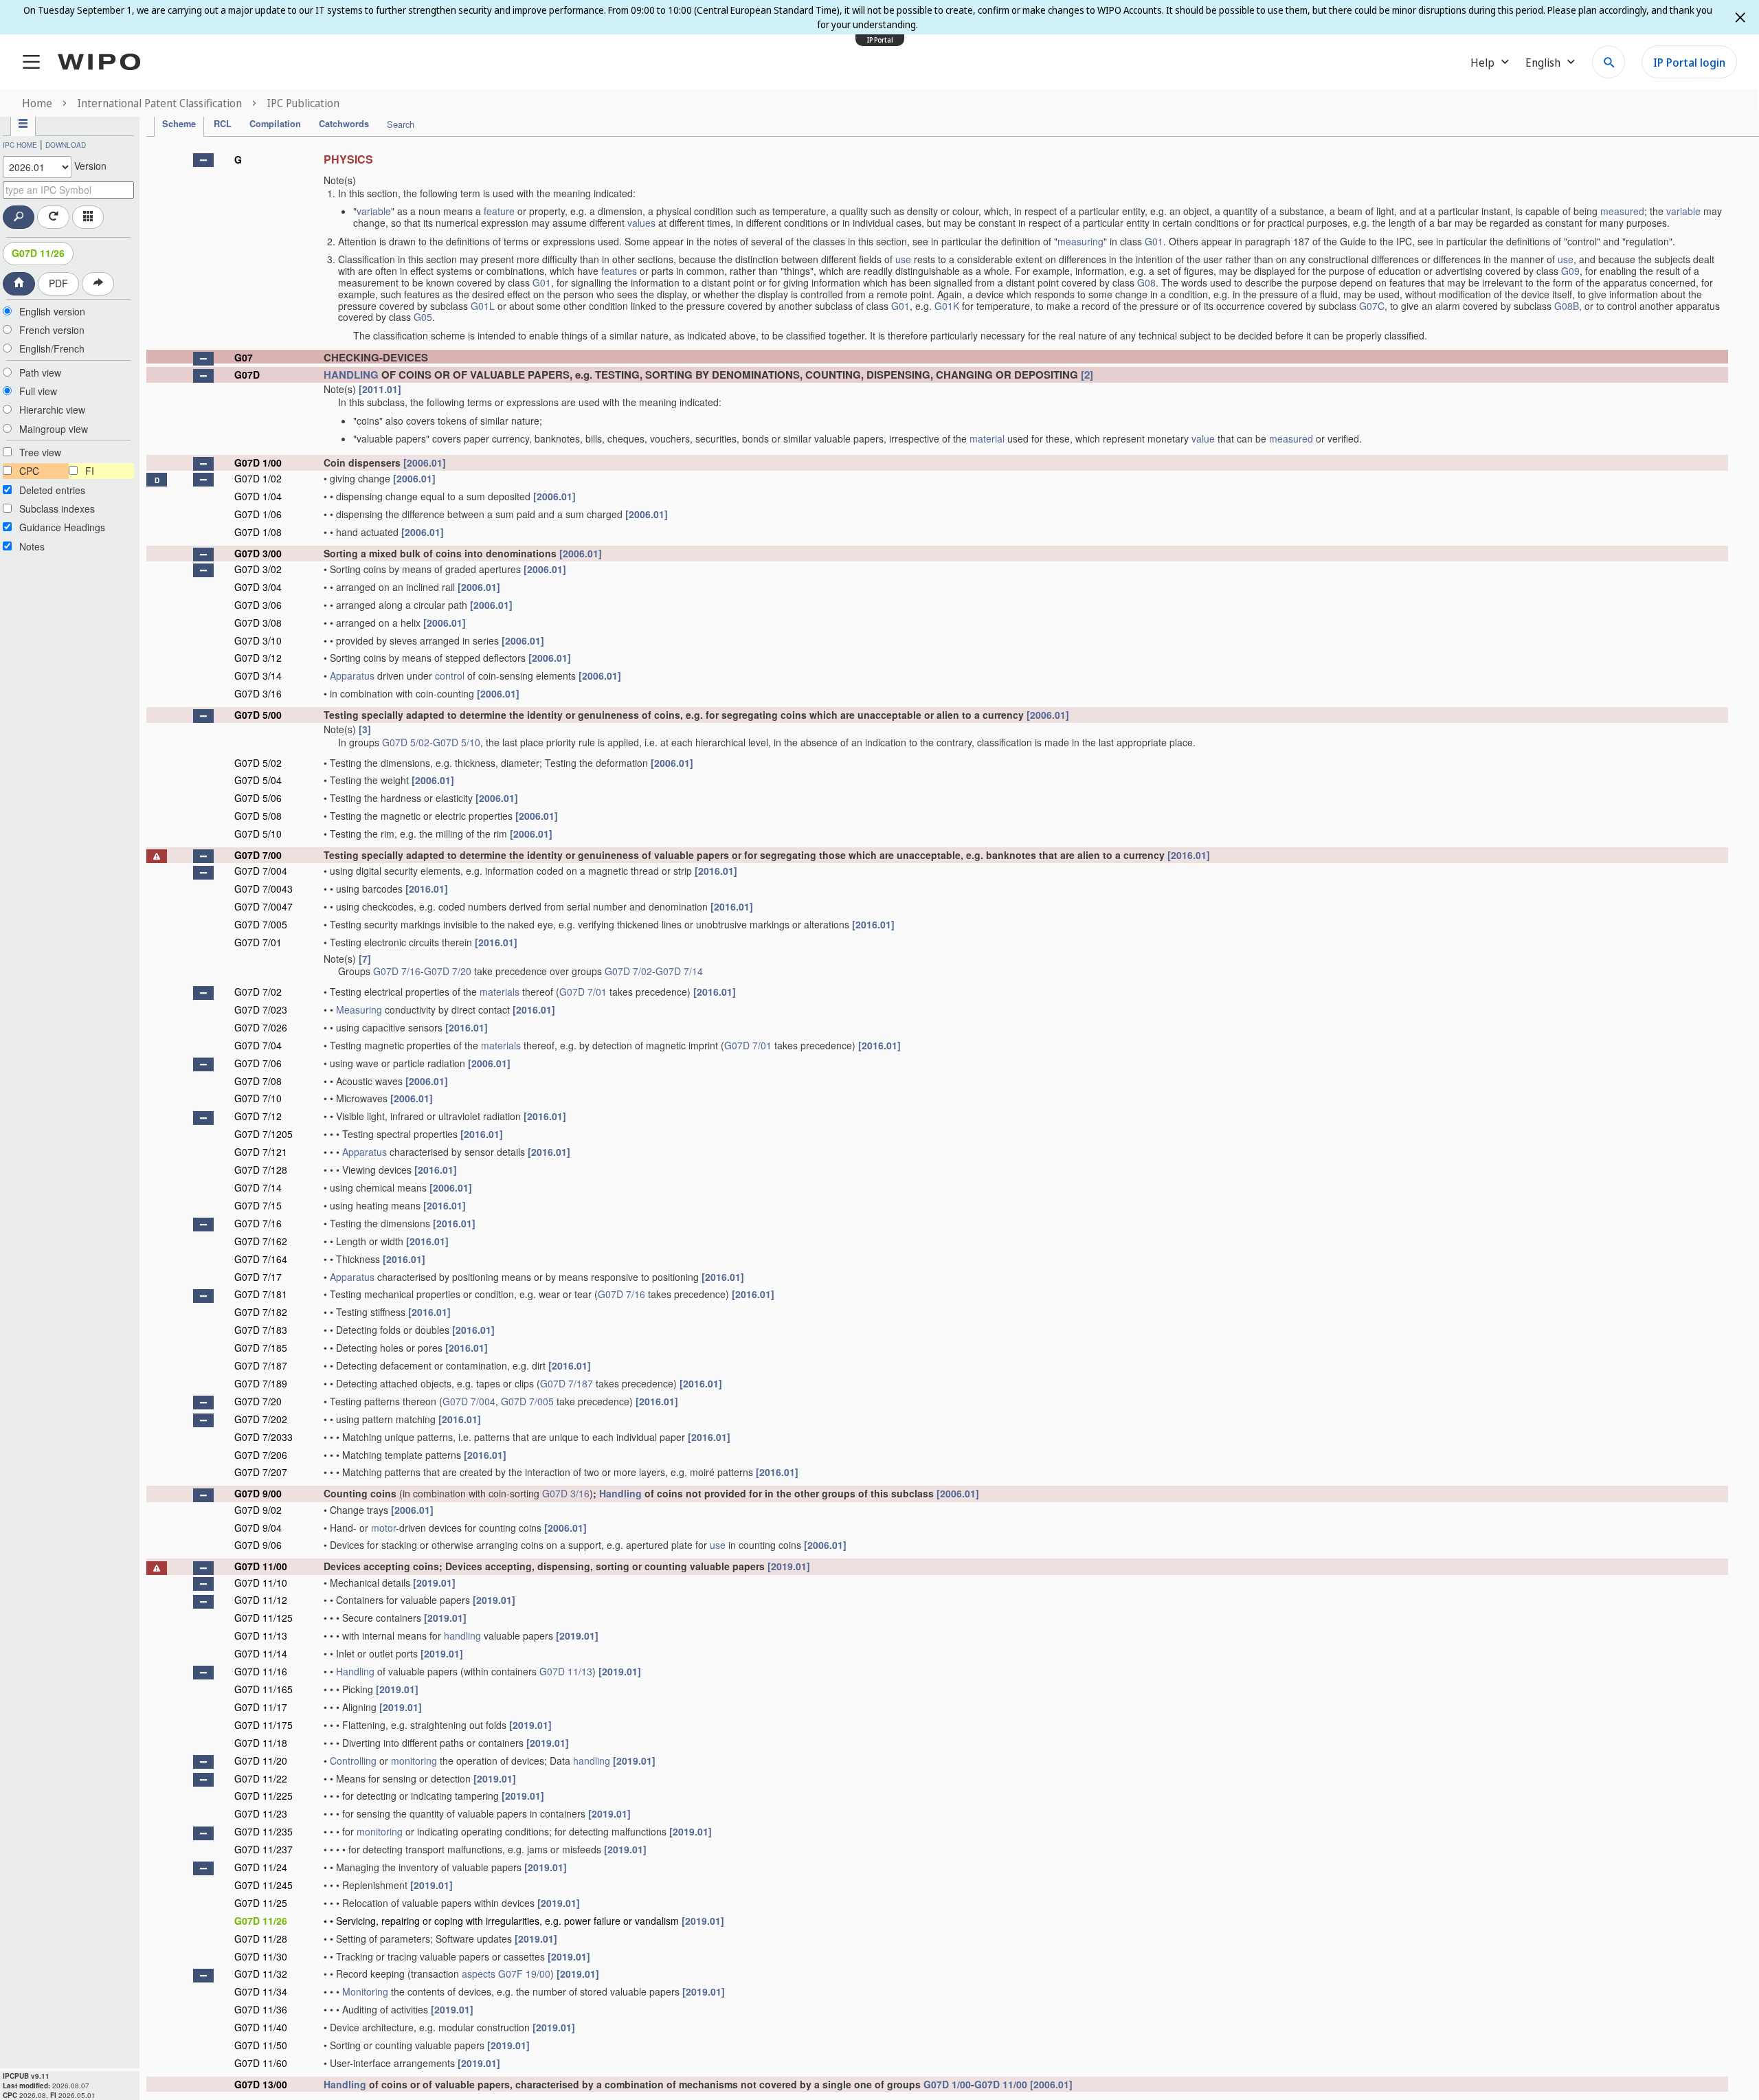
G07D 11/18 (261, 1743)
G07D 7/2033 (264, 1437)
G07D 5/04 (258, 780)
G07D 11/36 (261, 2009)
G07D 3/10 (258, 640)
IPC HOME (20, 145)
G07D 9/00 (258, 1493)
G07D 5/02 (406, 742)
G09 (1570, 271)
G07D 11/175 (264, 1725)
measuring (1080, 241)
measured (1622, 211)
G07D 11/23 (261, 1813)
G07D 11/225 (264, 1796)
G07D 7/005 (261, 924)
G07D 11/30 (261, 1956)
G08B (1567, 306)
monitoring (414, 1761)
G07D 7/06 (258, 1063)
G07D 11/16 (261, 1671)
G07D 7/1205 (264, 1134)
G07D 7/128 (261, 1170)
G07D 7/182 (261, 1312)
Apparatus (352, 675)
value (1203, 438)
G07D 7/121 (261, 1152)
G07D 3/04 (258, 587)
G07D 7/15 (258, 1205)
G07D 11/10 (261, 1583)
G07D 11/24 (261, 1867)
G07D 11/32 (261, 1974)
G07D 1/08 (258, 532)
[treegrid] (937, 1119)
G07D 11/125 (264, 1618)
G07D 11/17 (261, 1707)
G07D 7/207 (261, 1472)
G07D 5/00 (258, 715)
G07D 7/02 (628, 971)
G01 (1154, 241)
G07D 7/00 (258, 855)
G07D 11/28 (261, 1939)
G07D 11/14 (261, 1653)
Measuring (359, 1009)
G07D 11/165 (264, 1689)
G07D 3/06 (258, 605)
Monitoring (365, 1991)
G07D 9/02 (258, 1510)
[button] (203, 160)
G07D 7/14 (679, 971)
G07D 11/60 (261, 2063)
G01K (947, 306)
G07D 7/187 (261, 1365)
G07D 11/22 (261, 1778)
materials (500, 992)
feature (499, 211)
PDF (58, 283)
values (641, 223)
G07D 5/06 (258, 798)
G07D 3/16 (258, 693)
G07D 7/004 (261, 871)
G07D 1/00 (258, 462)
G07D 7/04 (258, 1045)
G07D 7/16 (397, 971)
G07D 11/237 (264, 1849)
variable (374, 211)
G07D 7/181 (261, 1294)
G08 (1146, 282)
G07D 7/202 (261, 1419)
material (987, 438)
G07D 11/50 (261, 2045)
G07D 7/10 (258, 1098)
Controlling (353, 1761)
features (619, 271)
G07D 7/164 (261, 1259)
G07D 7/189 (261, 1383)
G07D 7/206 (261, 1455)
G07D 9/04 (258, 1528)
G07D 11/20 (261, 1761)
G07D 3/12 (258, 658)
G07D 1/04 (258, 496)
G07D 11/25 (261, 1903)
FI (90, 471)
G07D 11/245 (264, 1885)
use (903, 259)
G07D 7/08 (258, 1081)
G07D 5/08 (258, 816)
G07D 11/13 (261, 1635)
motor (383, 1528)
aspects (479, 1974)
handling (462, 1635)
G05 (423, 317)
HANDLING (351, 375)
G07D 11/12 (261, 1600)
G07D (247, 375)
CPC (29, 471)
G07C (1372, 306)
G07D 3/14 (258, 675)
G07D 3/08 (258, 623)
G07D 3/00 (258, 553)
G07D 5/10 (457, 742)
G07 (244, 357)
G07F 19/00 (524, 1974)
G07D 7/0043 (264, 889)
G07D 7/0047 (264, 906)
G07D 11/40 (261, 2027)
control (450, 675)
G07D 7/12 (258, 1116)
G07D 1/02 (258, 478)
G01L (483, 306)
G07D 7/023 (261, 1009)
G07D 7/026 (261, 1027)
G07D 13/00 (261, 2084)
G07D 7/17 (258, 1277)
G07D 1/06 (258, 514)
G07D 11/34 (261, 1991)
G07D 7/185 (261, 1348)
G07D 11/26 (38, 253)
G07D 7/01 (258, 942)
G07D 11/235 (264, 1831)
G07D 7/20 (448, 971)
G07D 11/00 (261, 1566)
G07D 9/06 (258, 1545)
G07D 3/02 (258, 569)
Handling (620, 1493)
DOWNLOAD (66, 145)
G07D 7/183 (261, 1330)
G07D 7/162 (261, 1241)
